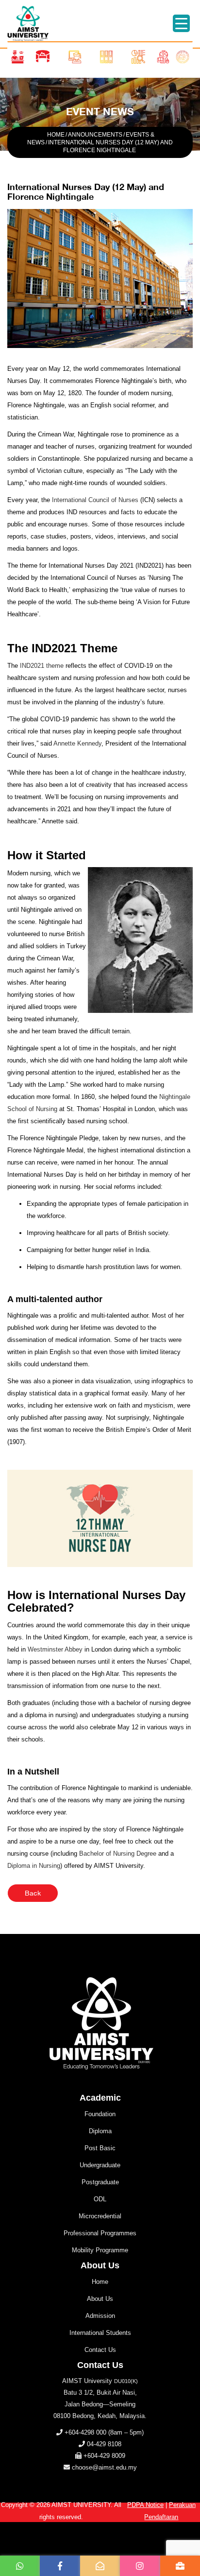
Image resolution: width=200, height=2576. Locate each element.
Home (100, 2282)
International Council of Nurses (95, 500)
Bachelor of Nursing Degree (118, 1854)
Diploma (100, 2131)
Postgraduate (100, 2182)
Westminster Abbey (55, 1649)
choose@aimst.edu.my (104, 2467)
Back (33, 1893)
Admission (100, 2316)
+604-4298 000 (85, 2432)
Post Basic (100, 2148)
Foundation (100, 2114)
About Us (100, 2299)
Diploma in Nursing (34, 1866)
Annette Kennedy (77, 743)
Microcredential (100, 2216)
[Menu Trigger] (181, 23)
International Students (100, 2333)
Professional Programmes (100, 2233)
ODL (100, 2199)
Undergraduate (100, 2165)
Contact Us (100, 2350)
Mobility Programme (100, 2250)
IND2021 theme (42, 666)
